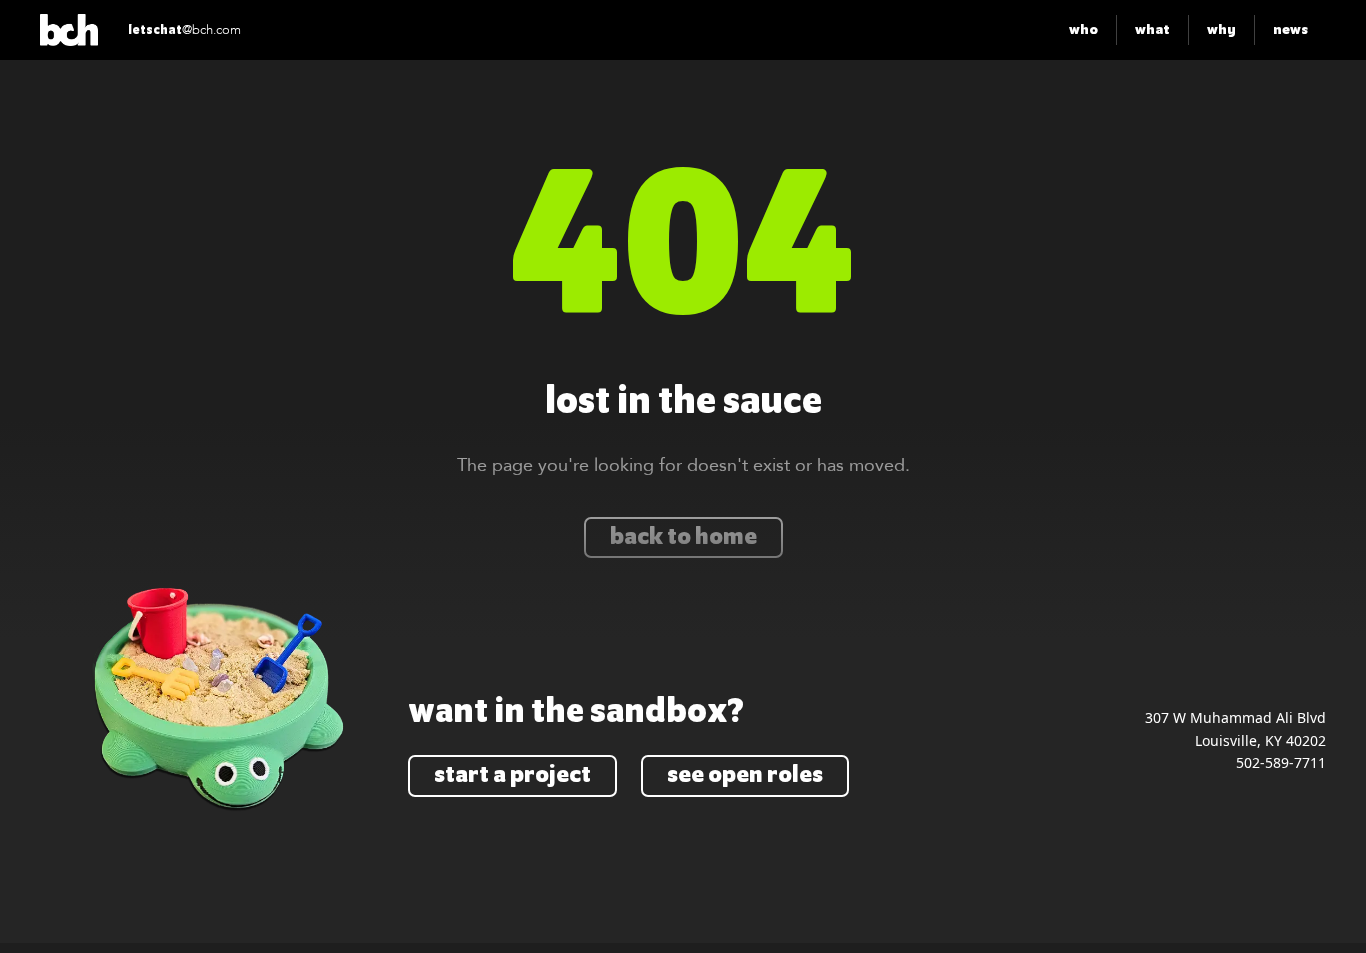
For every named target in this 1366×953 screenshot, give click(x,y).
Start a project (512, 775)
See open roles (745, 775)
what (1152, 29)
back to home (683, 537)
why (1221, 29)
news (1290, 29)
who (1083, 29)
